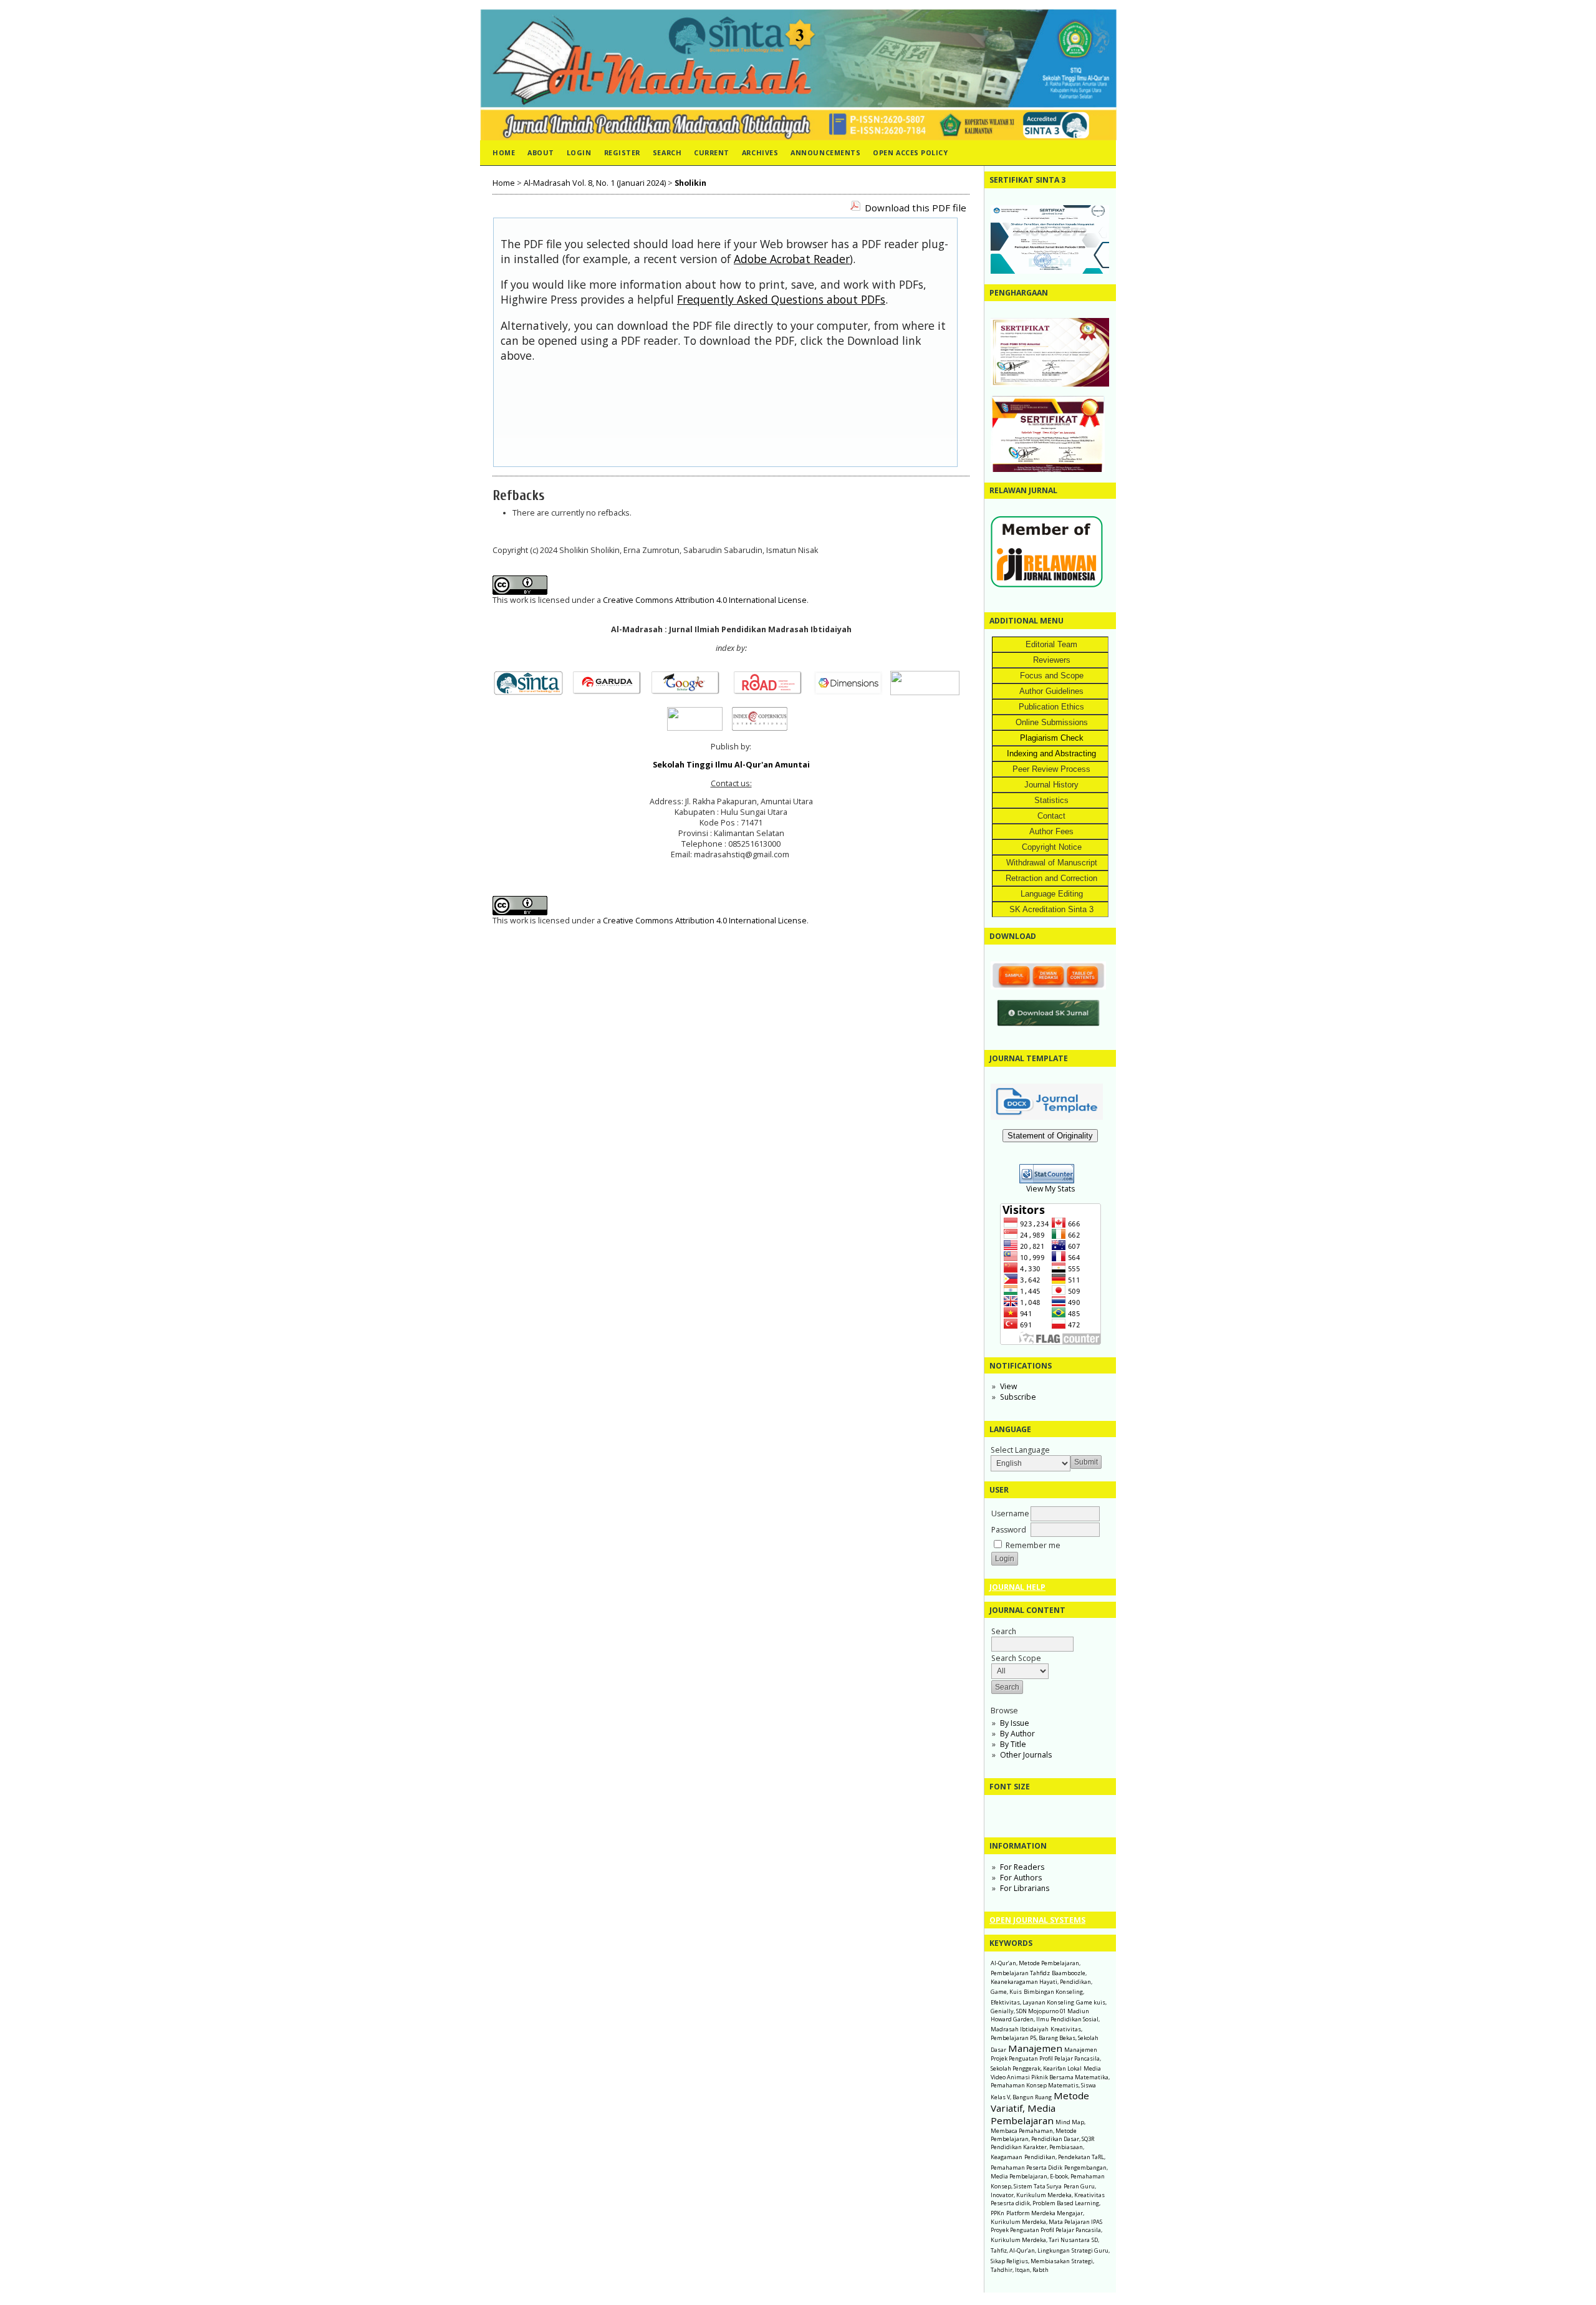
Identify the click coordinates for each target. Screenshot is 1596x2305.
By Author (1017, 1734)
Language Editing (1052, 894)
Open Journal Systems (1037, 1920)
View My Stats (1050, 1189)
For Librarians (1025, 1888)
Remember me (1033, 1545)
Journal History (1051, 785)
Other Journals (1026, 1755)
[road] (772, 692)
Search (667, 152)
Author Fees (1051, 831)
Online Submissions (1052, 722)
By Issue (1015, 1723)
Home (504, 152)
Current (712, 152)
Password (1009, 1530)
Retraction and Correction (1051, 878)
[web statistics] (1050, 1181)
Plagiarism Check (1052, 738)
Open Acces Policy (910, 152)
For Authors (1021, 1878)
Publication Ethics (1051, 707)
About (541, 152)
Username (1010, 1513)
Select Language (1020, 1450)
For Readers (1022, 1867)
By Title (1013, 1744)
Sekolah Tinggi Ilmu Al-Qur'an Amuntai (731, 765)
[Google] (689, 692)
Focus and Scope (1052, 676)
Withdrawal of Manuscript (1052, 863)
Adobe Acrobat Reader (792, 259)
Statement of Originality (1050, 1136)
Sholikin (690, 183)
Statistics (1051, 800)
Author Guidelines (1051, 691)
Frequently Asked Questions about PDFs (781, 299)
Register (622, 152)
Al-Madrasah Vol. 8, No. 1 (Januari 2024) (595, 183)
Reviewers (1052, 660)
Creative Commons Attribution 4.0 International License (705, 600)
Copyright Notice (1052, 847)
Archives (760, 152)
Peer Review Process (1051, 769)
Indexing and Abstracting (1051, 753)
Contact (1051, 816)
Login (579, 152)
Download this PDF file (916, 208)
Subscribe (1018, 1397)
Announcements (825, 152)
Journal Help (1017, 1587)
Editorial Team (1051, 644)
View (1008, 1386)
